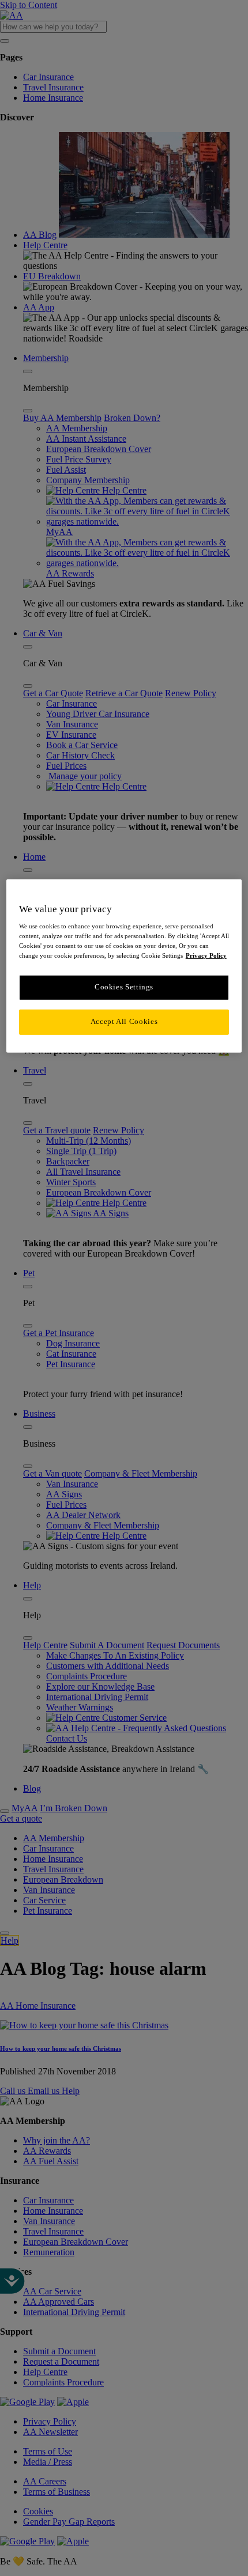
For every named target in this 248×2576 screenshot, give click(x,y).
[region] (124, 965)
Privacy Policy (206, 955)
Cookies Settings (124, 987)
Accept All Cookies (124, 1022)
